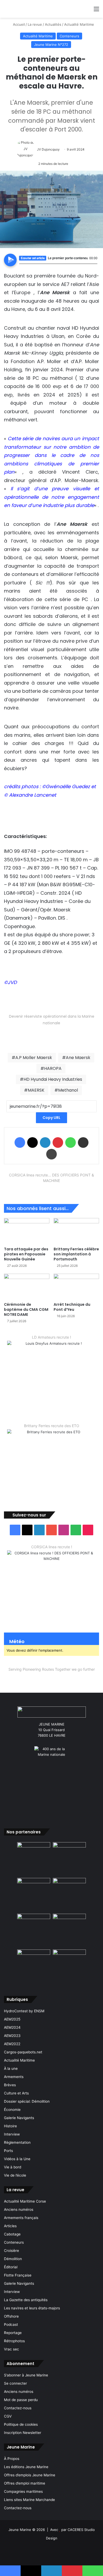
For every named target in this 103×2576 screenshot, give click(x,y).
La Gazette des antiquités (26, 2300)
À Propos (12, 2459)
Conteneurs (69, 36)
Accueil (18, 24)
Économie (12, 2110)
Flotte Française (18, 2275)
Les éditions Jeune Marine (26, 2467)
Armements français (21, 2218)
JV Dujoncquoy (48, 149)
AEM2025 (12, 2019)
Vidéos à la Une (17, 2159)
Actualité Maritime (79, 24)
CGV (8, 2416)
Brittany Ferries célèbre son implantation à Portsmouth (76, 1254)
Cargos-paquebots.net (23, 2052)
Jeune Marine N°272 (51, 45)
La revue (35, 24)
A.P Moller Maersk (34, 1058)
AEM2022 (12, 2044)
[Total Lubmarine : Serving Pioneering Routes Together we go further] (51, 1678)
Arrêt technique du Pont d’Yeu (72, 1307)
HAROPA (53, 1068)
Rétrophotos (14, 2341)
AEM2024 (12, 2027)
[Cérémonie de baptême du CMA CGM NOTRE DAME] (27, 1287)
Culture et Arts (16, 2093)
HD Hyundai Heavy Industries (53, 1079)
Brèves (10, 2085)
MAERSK (36, 1090)
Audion (93, 267)
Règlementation (17, 2142)
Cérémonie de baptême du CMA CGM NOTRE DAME (26, 1309)
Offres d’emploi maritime (25, 2483)
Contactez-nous (18, 2408)
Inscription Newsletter (23, 2433)
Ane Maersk (78, 1058)
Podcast (11, 2324)
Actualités (53, 24)
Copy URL (51, 1118)
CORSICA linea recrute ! (52, 1547)
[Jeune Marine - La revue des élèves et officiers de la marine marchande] (48, 9)
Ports (8, 2151)
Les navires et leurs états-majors (32, 2308)
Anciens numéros (19, 2209)
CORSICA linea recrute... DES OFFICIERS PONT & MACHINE (51, 1178)
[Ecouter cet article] (10, 260)
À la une (11, 2068)
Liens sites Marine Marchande (29, 2500)
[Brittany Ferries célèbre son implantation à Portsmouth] (76, 1231)
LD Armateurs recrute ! (51, 1337)
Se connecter (15, 2383)
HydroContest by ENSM (24, 2011)
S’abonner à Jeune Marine (26, 2375)
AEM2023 (12, 2036)
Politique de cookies (21, 2424)
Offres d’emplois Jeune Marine (30, 2475)
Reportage (13, 2333)
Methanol (68, 1090)
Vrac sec (11, 2349)
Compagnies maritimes (23, 2491)
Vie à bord (13, 2167)
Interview (12, 2134)
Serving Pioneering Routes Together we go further (52, 1669)
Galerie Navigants (19, 2118)
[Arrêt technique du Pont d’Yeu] (76, 1287)
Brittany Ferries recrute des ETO (52, 1426)
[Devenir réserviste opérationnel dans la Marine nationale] (51, 1035)
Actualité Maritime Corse (25, 2201)
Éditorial (11, 2267)
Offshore (11, 2316)
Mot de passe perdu (21, 2400)
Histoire (10, 2126)
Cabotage (12, 2234)
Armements (14, 2077)
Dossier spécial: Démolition (27, 2101)
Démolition (13, 2259)
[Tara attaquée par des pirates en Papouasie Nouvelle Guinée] (27, 1231)
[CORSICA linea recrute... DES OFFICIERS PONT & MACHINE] (51, 1190)
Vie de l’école (15, 2175)
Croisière (11, 2251)
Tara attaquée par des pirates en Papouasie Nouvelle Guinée (26, 1254)
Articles (10, 2226)
